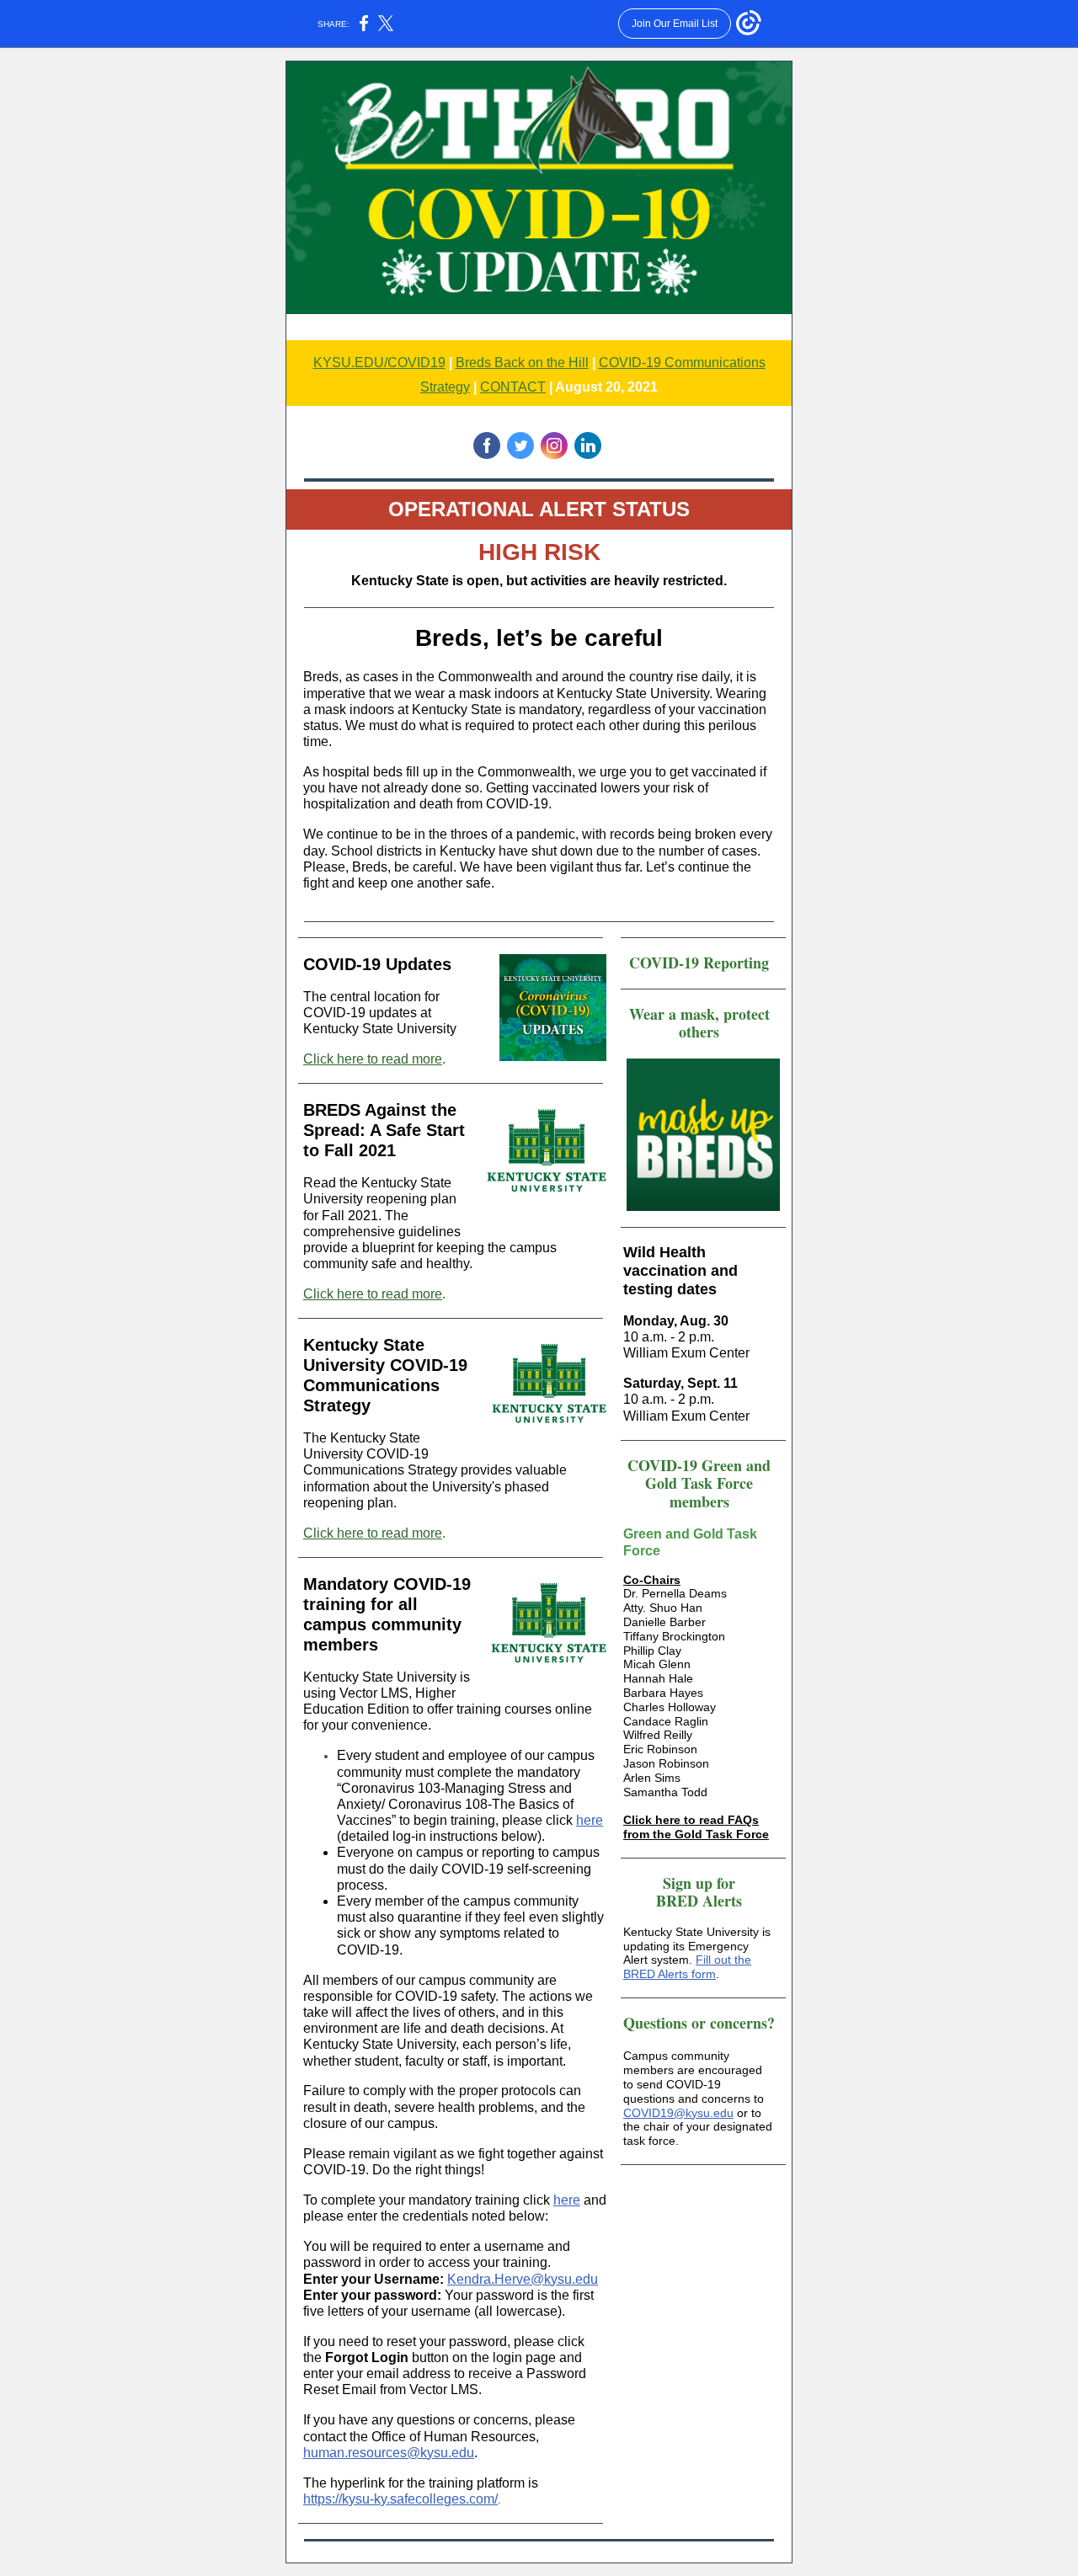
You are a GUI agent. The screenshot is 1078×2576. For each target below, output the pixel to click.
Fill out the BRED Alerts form (687, 1967)
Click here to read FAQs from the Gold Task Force (696, 1827)
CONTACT (513, 387)
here (590, 1820)
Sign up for (699, 1883)
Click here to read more (373, 1059)
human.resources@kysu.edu (389, 2453)
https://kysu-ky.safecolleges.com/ (400, 2499)
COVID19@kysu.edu (678, 2113)
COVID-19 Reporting (699, 963)
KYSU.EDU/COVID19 (379, 363)
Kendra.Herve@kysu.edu (523, 2279)
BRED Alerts (699, 1901)
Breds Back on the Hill (522, 363)
